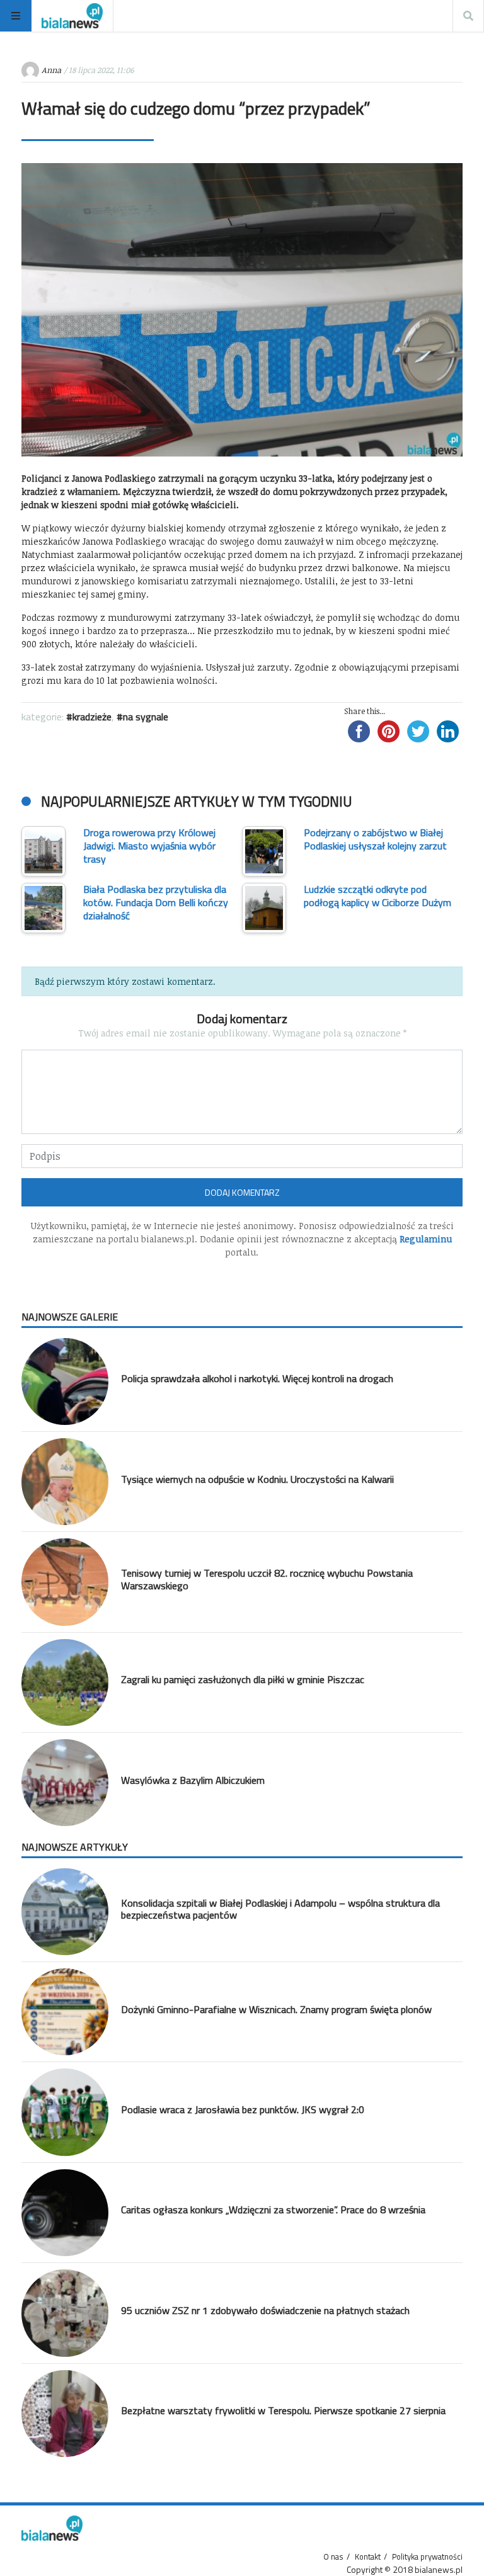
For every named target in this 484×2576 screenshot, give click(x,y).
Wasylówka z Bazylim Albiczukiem (193, 1780)
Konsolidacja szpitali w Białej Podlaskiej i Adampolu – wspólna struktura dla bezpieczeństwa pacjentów (280, 1909)
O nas (333, 2556)
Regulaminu (426, 1239)
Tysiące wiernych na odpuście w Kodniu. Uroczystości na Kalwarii (257, 1479)
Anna (51, 70)
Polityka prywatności (427, 2556)
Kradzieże (92, 717)
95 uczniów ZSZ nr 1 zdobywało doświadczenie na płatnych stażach (265, 2310)
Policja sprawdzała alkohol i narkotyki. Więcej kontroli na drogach (257, 1378)
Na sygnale (146, 717)
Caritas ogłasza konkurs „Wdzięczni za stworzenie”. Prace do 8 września (273, 2210)
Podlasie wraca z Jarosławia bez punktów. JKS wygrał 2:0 (243, 2109)
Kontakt (368, 2556)
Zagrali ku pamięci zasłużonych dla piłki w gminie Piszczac (243, 1679)
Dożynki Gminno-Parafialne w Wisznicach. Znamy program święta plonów (276, 2009)
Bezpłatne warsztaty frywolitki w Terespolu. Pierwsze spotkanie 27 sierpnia (283, 2410)
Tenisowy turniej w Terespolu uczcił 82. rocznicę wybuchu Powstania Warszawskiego (267, 1579)
